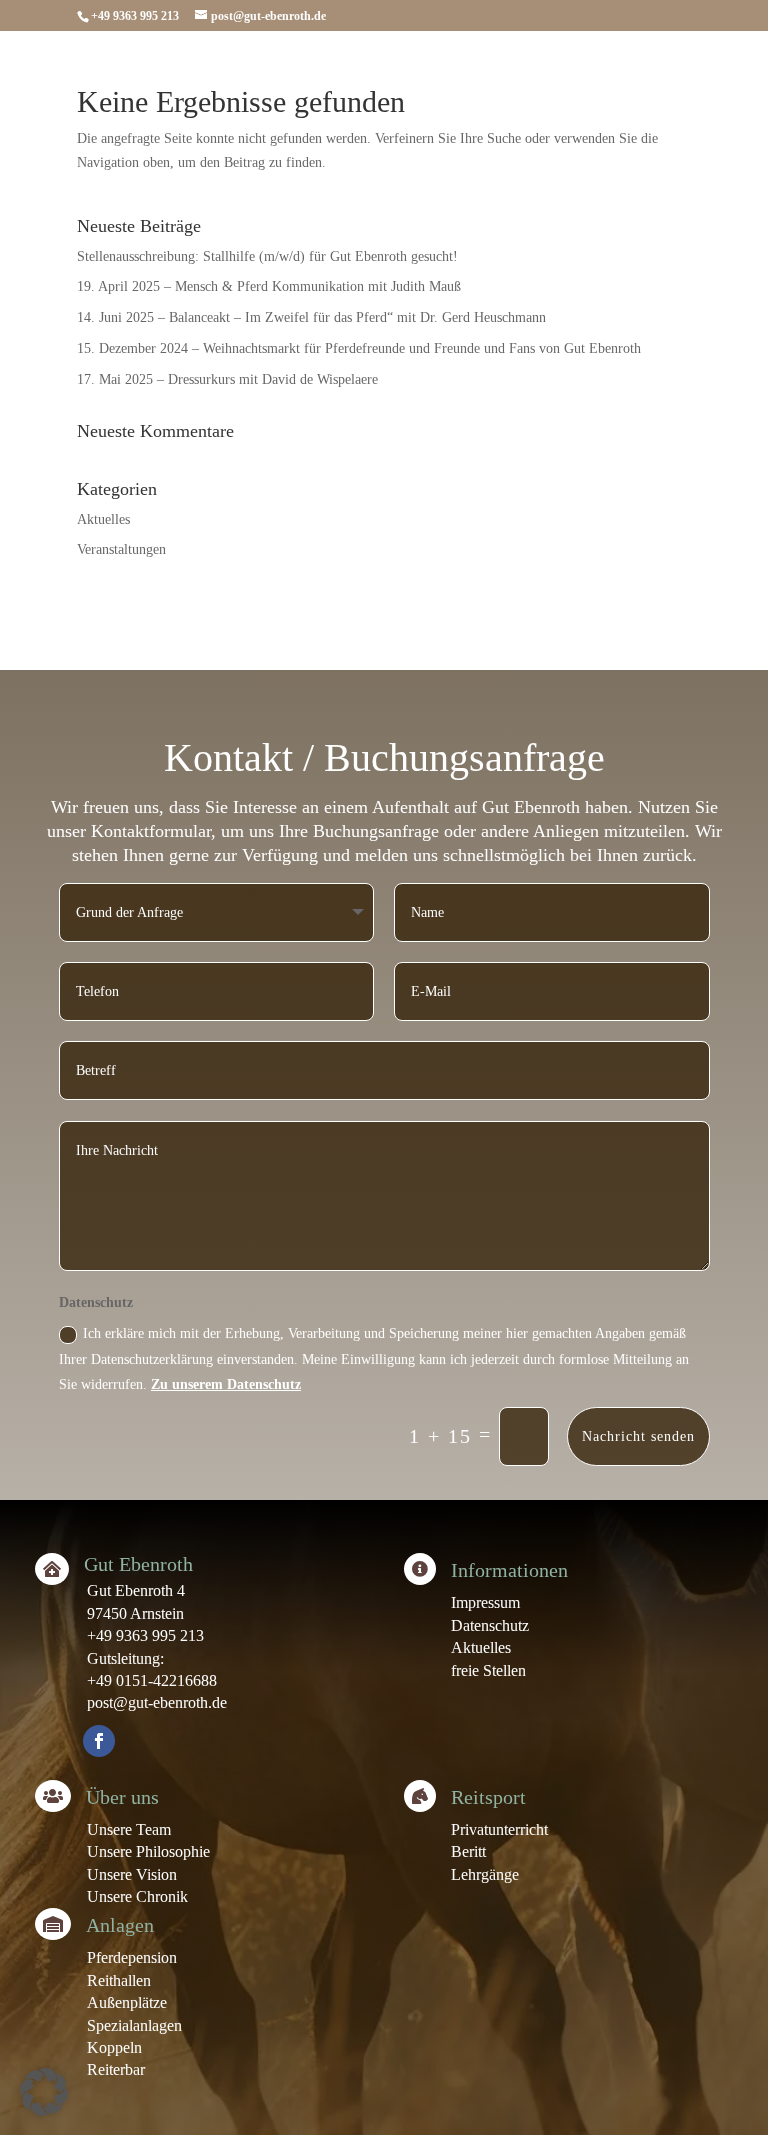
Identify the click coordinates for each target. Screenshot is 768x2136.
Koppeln (114, 2047)
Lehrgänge (485, 1874)
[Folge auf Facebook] (99, 1741)
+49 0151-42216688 (152, 1680)
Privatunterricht (499, 1829)
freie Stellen (488, 1670)
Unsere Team (129, 1829)
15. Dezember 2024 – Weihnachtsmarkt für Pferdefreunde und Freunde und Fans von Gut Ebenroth (359, 348)
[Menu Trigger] (702, 67)
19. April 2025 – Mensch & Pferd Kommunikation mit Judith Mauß (269, 286)
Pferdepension (132, 1957)
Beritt (468, 1851)
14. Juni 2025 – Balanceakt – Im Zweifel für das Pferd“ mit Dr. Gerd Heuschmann (311, 317)
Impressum (485, 1602)
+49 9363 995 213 (145, 1635)
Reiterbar (116, 2069)
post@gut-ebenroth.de (157, 1702)
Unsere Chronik (137, 1896)
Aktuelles (103, 519)
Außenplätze (127, 2002)
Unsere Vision (132, 1874)
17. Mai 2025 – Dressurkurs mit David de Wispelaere (227, 379)
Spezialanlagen (134, 2025)
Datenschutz (490, 1625)
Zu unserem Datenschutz (226, 1384)
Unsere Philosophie (148, 1851)
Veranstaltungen (121, 549)
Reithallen (119, 1980)
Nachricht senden (638, 1436)
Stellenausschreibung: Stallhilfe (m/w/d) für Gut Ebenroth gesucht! (267, 256)
